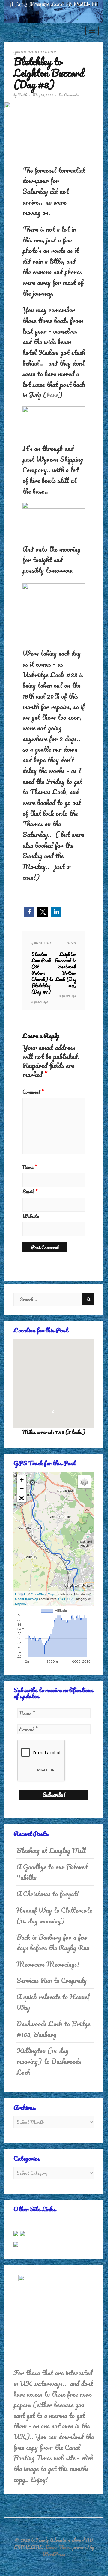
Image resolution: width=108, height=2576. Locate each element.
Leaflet (20, 1594)
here (53, 395)
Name (30, 1167)
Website (31, 1216)
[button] (29, 912)
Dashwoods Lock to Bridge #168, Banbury (53, 2029)
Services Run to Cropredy (52, 1980)
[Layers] (84, 1482)
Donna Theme (59, 2547)
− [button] (22, 1489)
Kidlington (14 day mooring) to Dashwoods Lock (49, 2061)
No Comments (69, 95)
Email (30, 1192)
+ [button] (22, 1480)
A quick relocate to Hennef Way (53, 2002)
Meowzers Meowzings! (48, 1964)
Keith (22, 95)
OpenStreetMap (42, 1594)
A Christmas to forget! (48, 1894)
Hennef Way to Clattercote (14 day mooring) (54, 1916)
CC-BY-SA (66, 1599)
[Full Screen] (22, 1498)
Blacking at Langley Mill (51, 1850)
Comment (33, 1092)
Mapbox (21, 1604)
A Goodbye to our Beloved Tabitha (52, 1872)
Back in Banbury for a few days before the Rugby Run (53, 1942)
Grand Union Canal (35, 52)
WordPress (54, 2554)
